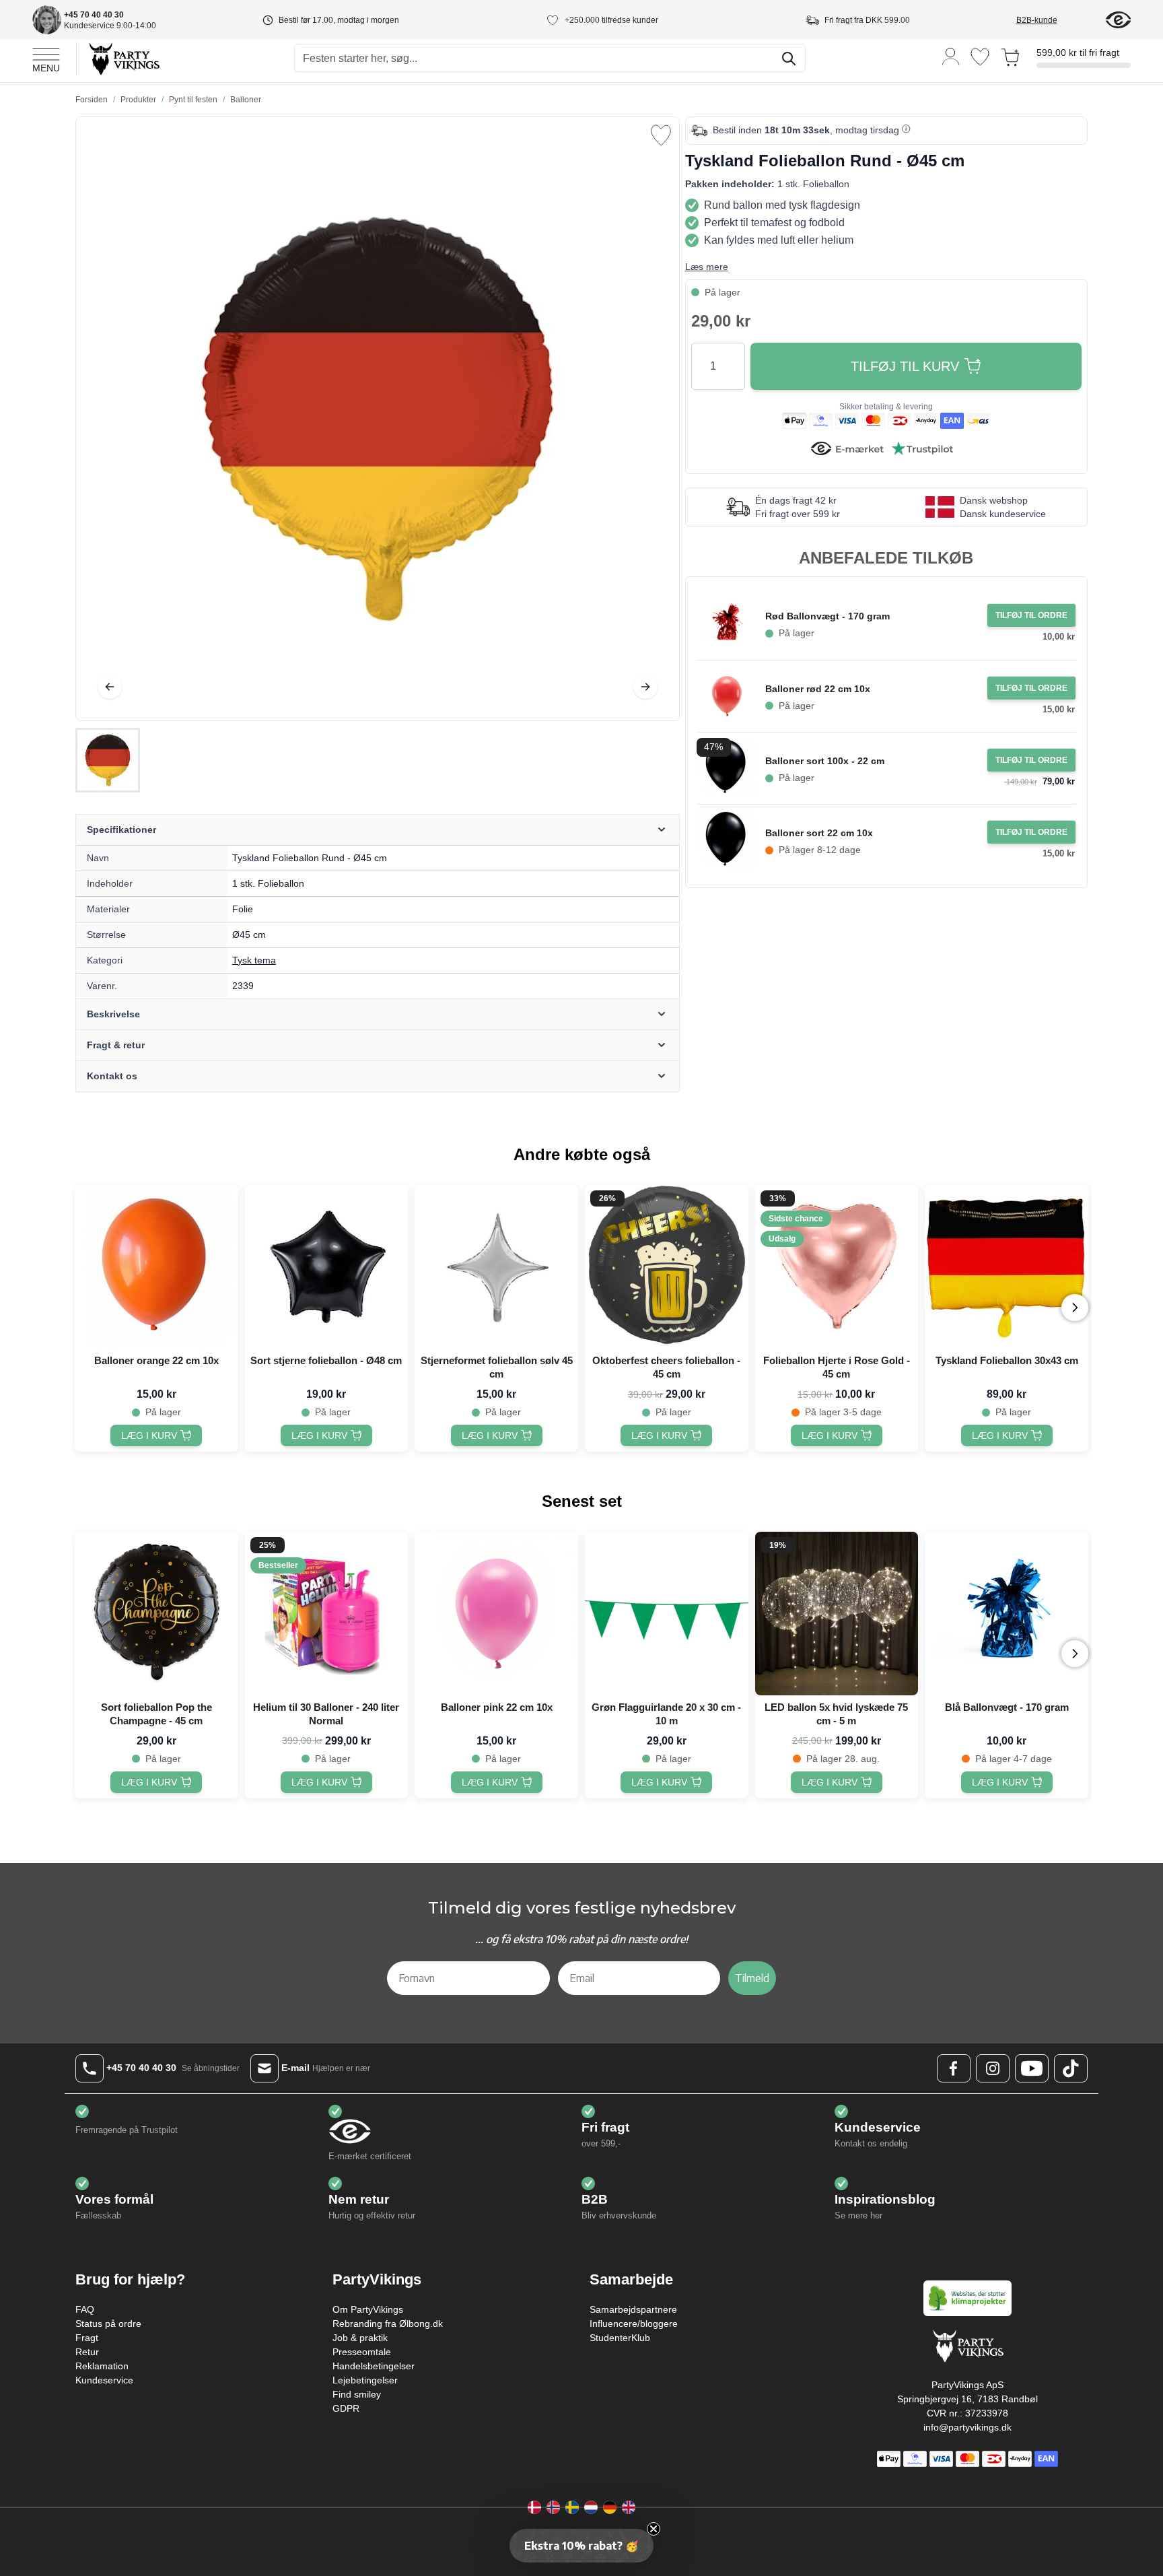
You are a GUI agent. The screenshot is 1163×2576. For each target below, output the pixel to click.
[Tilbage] (110, 687)
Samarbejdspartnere (633, 2309)
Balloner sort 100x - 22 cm (825, 761)
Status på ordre (108, 2324)
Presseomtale (362, 2352)
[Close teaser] (654, 2529)
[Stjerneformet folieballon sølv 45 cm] (496, 1267)
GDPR (346, 2408)
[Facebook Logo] (954, 2068)
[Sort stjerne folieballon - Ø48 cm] (327, 1267)
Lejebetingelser (365, 2380)
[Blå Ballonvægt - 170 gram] (1007, 1614)
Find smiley (357, 2394)
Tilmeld (752, 1978)
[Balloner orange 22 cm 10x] (156, 1267)
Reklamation (102, 2366)
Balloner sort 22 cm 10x (819, 833)
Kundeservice (104, 2380)
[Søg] (789, 59)
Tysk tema (254, 960)
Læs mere (707, 267)
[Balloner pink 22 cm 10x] (496, 1614)
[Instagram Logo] (993, 2068)
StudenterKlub (620, 2338)
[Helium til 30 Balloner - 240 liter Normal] (327, 1614)
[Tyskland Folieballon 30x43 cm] (1007, 1267)
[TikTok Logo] (1071, 2068)
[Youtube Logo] (1032, 2068)
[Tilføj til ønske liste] (661, 135)
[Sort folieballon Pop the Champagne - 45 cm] (156, 1614)
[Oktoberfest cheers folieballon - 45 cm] (667, 1267)
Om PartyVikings (368, 2309)
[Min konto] (951, 56)
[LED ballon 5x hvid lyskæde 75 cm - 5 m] (837, 1614)
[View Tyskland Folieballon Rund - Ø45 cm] (108, 760)
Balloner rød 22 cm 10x (818, 689)
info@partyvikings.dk (967, 2427)
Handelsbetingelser (374, 2366)
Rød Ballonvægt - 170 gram (827, 616)
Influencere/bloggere (634, 2324)
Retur (87, 2352)
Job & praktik (360, 2338)
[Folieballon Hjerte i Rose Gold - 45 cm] (837, 1267)
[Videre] (645, 687)
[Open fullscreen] (378, 419)
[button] (581, 2546)
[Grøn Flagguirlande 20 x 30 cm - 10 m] (667, 1614)
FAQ (85, 2309)
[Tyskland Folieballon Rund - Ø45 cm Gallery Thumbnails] (108, 760)
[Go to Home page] (124, 58)
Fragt (87, 2338)
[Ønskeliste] (980, 57)
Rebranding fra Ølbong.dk (388, 2324)
